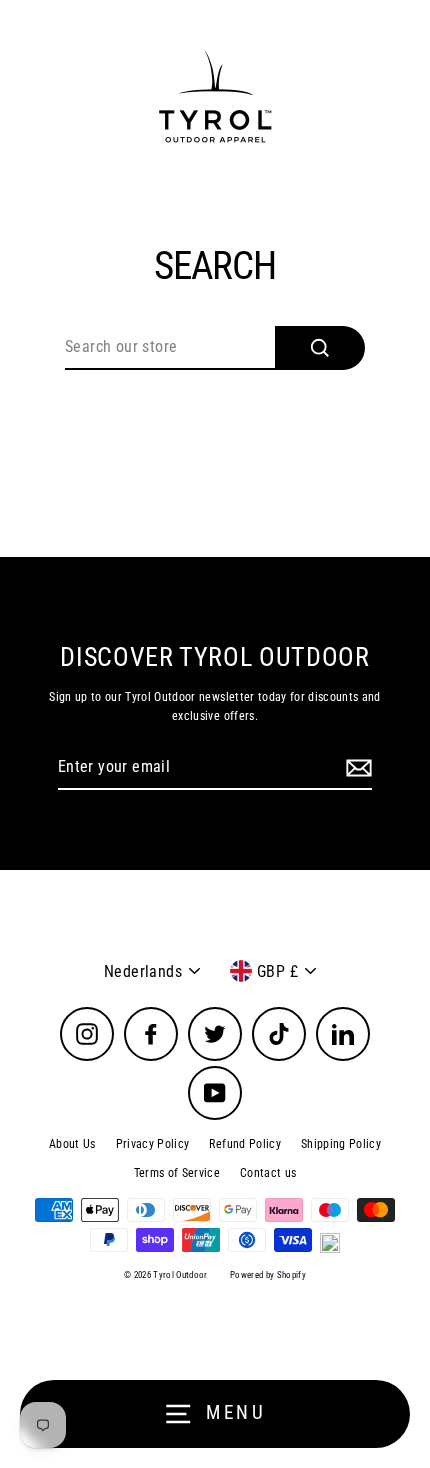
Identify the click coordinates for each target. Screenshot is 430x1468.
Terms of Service (177, 1173)
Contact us (268, 1173)
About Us (72, 1144)
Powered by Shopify (268, 1275)
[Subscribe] (356, 768)
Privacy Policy (153, 1144)
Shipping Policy (341, 1144)
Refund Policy (244, 1144)
